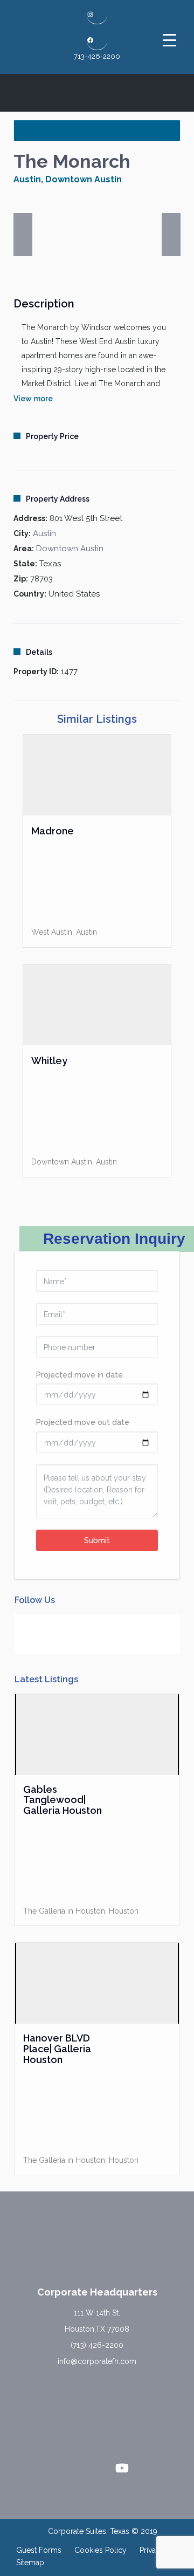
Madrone (53, 831)
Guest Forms (39, 2550)
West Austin (52, 932)
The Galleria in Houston (64, 1911)
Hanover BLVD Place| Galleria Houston (57, 2049)
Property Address (58, 499)
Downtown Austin (84, 179)
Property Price (52, 436)
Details (39, 652)
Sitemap (30, 2563)
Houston (124, 1911)
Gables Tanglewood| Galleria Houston (63, 1800)
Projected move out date (83, 1422)
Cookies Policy (101, 2550)
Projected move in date (79, 1375)
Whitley (49, 1061)
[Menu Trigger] (169, 40)
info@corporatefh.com (97, 2361)
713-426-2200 (97, 56)
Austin (27, 179)
